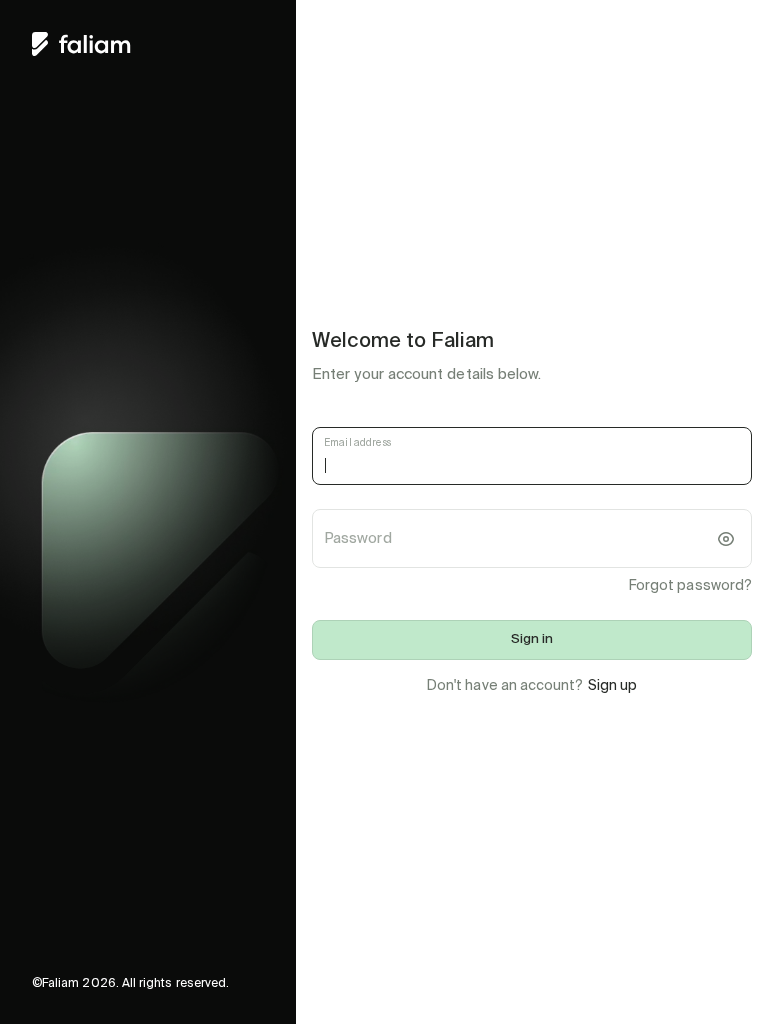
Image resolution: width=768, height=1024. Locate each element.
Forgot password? (690, 586)
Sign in (532, 639)
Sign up (613, 686)
